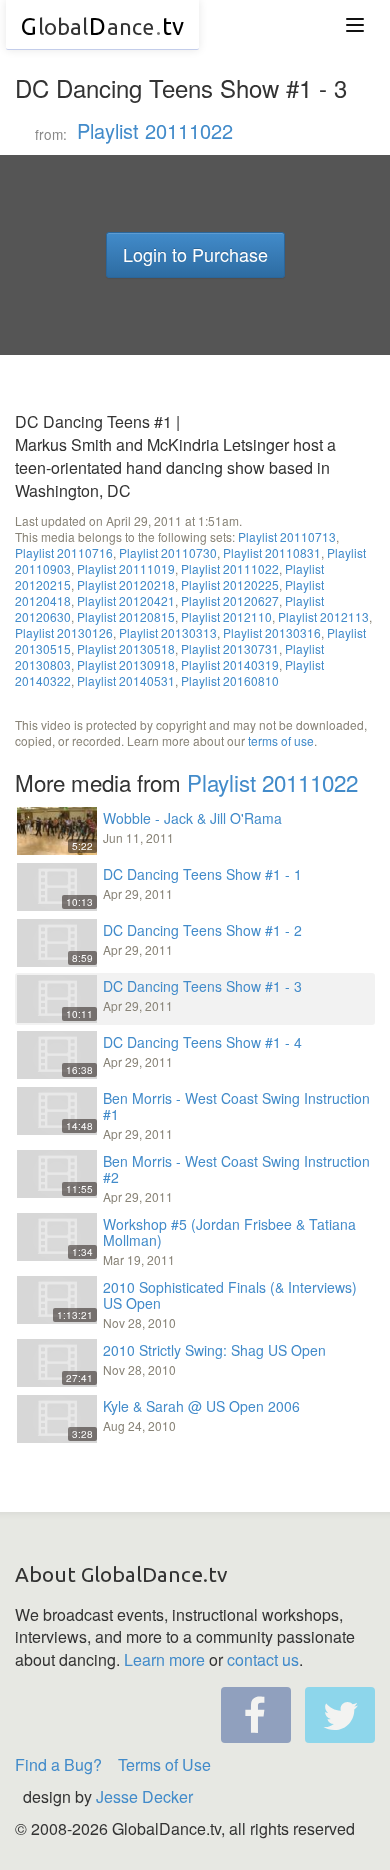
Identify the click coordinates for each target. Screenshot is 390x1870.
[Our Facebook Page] (256, 1715)
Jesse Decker (144, 1796)
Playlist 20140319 (230, 664)
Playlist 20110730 (168, 552)
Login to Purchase (195, 254)
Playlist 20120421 (126, 600)
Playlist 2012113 (323, 616)
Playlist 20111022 (155, 130)
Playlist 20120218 (126, 584)
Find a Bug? (58, 1764)
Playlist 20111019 (126, 568)
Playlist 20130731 (230, 648)
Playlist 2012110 (226, 616)
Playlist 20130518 (126, 648)
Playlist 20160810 (230, 680)
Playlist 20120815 (126, 616)
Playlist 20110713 (287, 536)
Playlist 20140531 (126, 680)
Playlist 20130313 (168, 632)
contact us (263, 1659)
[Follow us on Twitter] (340, 1715)
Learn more (164, 1659)
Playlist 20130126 (64, 632)
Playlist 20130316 (272, 632)
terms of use (281, 740)
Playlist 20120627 (230, 600)
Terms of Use (164, 1764)
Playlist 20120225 (230, 584)
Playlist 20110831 (272, 552)
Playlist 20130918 (126, 664)
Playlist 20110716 (64, 552)
